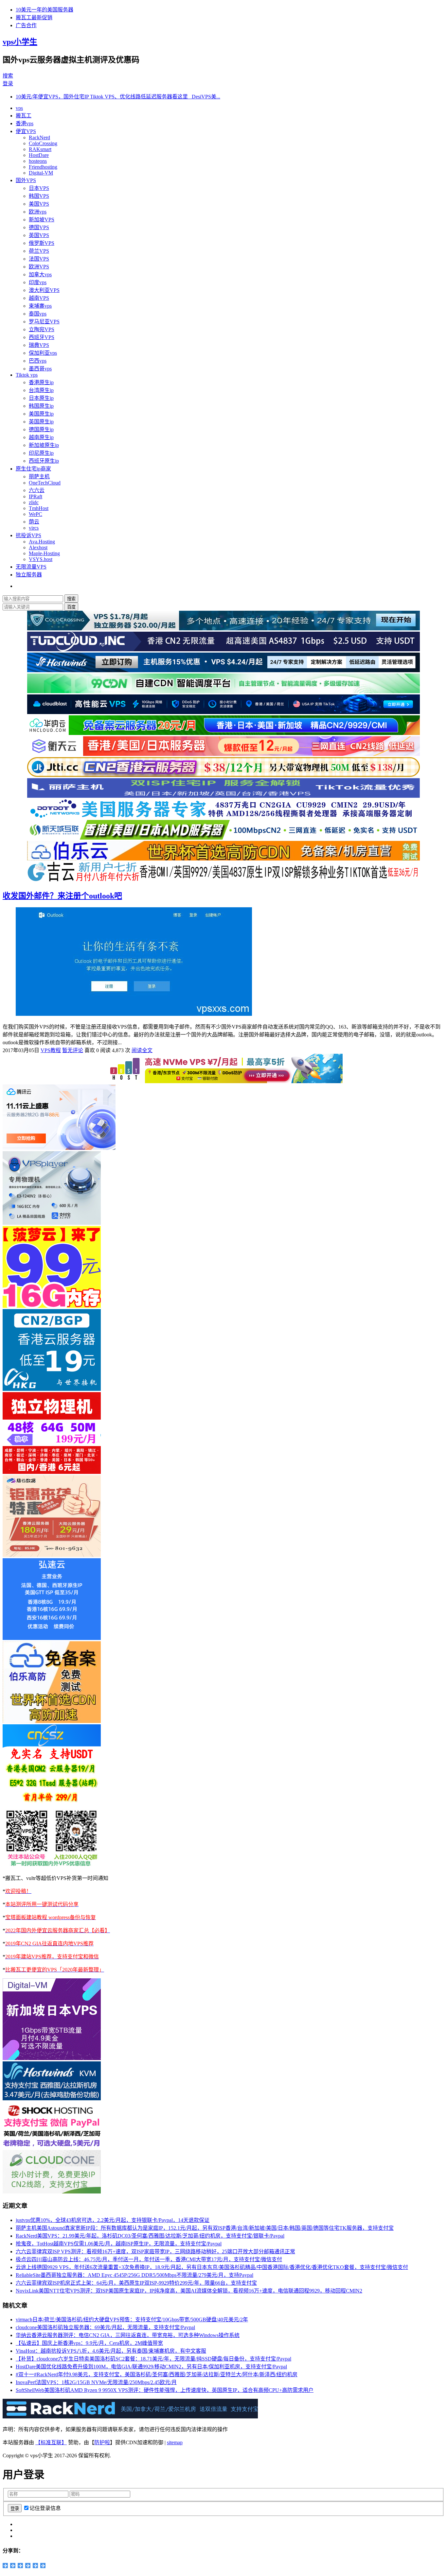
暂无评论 (73, 1050)
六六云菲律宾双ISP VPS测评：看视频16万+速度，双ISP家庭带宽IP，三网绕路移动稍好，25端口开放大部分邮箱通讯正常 (155, 2252)
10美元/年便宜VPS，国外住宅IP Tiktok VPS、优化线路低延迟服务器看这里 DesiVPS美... (118, 97)
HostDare (39, 155)
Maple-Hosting (44, 553)
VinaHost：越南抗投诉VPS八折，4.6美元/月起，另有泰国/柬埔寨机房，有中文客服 (111, 2351)
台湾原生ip (41, 390)
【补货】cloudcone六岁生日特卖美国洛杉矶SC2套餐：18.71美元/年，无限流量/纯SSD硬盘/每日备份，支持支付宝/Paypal (153, 2359)
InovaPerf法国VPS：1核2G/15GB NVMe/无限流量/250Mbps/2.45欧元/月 (96, 2382)
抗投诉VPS (28, 535)
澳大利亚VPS (44, 290)
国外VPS (26, 180)
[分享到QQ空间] (5, 2566)
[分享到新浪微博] (13, 2566)
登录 (8, 84)
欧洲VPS (39, 267)
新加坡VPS (42, 220)
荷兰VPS (39, 251)
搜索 (8, 76)
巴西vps (38, 361)
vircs (34, 528)
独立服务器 (29, 575)
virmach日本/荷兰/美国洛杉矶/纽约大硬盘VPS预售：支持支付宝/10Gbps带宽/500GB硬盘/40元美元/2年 (132, 2320)
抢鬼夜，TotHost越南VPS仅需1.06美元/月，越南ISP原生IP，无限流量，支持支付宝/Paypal (119, 2244)
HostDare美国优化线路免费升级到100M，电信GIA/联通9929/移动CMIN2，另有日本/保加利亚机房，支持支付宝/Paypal (151, 2367)
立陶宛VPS (42, 329)
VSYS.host (41, 559)
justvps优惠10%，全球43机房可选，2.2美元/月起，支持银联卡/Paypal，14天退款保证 (113, 2220)
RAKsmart (40, 149)
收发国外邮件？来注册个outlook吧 (62, 896)
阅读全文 (142, 1050)
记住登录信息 (45, 2508)
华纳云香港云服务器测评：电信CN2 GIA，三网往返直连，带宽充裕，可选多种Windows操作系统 (128, 2335)
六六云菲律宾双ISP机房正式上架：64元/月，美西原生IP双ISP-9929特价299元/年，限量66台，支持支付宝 (136, 2283)
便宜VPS (26, 131)
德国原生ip (41, 429)
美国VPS (39, 204)
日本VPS (39, 188)
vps (19, 108)
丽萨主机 (39, 477)
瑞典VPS (39, 345)
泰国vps (38, 314)
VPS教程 (51, 1050)
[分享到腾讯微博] (20, 2566)
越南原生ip (41, 437)
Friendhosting (43, 167)
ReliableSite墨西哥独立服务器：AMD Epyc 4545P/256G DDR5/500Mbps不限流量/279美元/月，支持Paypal (134, 2275)
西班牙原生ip (44, 461)
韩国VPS (39, 196)
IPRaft (36, 496)
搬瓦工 (24, 116)
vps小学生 (20, 42)
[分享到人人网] (28, 2566)
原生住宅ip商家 (33, 469)
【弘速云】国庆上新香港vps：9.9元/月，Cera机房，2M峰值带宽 (89, 2343)
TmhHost (39, 508)
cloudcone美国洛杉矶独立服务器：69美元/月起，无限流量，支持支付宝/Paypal (105, 2327)
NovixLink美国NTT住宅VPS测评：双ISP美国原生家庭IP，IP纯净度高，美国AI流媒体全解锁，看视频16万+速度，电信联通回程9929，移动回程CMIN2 (189, 2291)
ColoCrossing (43, 143)
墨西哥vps (40, 369)
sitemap (175, 2442)
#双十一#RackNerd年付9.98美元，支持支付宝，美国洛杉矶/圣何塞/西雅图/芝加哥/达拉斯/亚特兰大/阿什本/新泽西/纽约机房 (157, 2374)
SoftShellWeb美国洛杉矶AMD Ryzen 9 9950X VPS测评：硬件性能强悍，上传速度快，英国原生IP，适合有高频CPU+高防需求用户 (165, 2390)
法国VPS (39, 259)
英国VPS (39, 235)
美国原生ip (41, 414)
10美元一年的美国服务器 (45, 10)
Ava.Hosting (42, 542)
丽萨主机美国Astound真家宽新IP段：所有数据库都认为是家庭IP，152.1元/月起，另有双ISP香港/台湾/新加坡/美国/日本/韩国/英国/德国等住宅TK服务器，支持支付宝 (205, 2228)
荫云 (34, 522)
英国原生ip (41, 422)
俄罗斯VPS (42, 243)
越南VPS (39, 298)
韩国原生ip (41, 406)
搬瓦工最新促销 (34, 17)
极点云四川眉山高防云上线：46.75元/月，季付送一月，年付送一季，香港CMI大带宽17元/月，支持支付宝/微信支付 (149, 2259)
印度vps (38, 282)
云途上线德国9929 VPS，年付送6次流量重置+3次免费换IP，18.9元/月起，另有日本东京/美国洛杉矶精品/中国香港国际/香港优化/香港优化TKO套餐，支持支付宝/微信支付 (212, 2267)
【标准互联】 (51, 2442)
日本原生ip (41, 398)
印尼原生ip (41, 453)
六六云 (37, 490)
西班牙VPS (42, 337)
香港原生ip (41, 382)
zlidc (34, 502)
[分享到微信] (36, 2566)
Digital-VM (41, 173)
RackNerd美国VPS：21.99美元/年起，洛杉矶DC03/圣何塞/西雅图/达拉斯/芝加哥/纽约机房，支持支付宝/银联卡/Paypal (150, 2236)
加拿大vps (40, 274)
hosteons (38, 161)
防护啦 (102, 2442)
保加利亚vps (43, 353)
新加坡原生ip (44, 445)
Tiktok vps (27, 375)
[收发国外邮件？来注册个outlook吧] (134, 1014)
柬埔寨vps (40, 306)
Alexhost (38, 547)
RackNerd (39, 137)
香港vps (25, 123)
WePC (36, 514)
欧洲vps (38, 212)
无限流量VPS (31, 567)
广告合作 (26, 25)
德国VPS (39, 227)
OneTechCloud (45, 483)
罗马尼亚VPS (44, 322)
